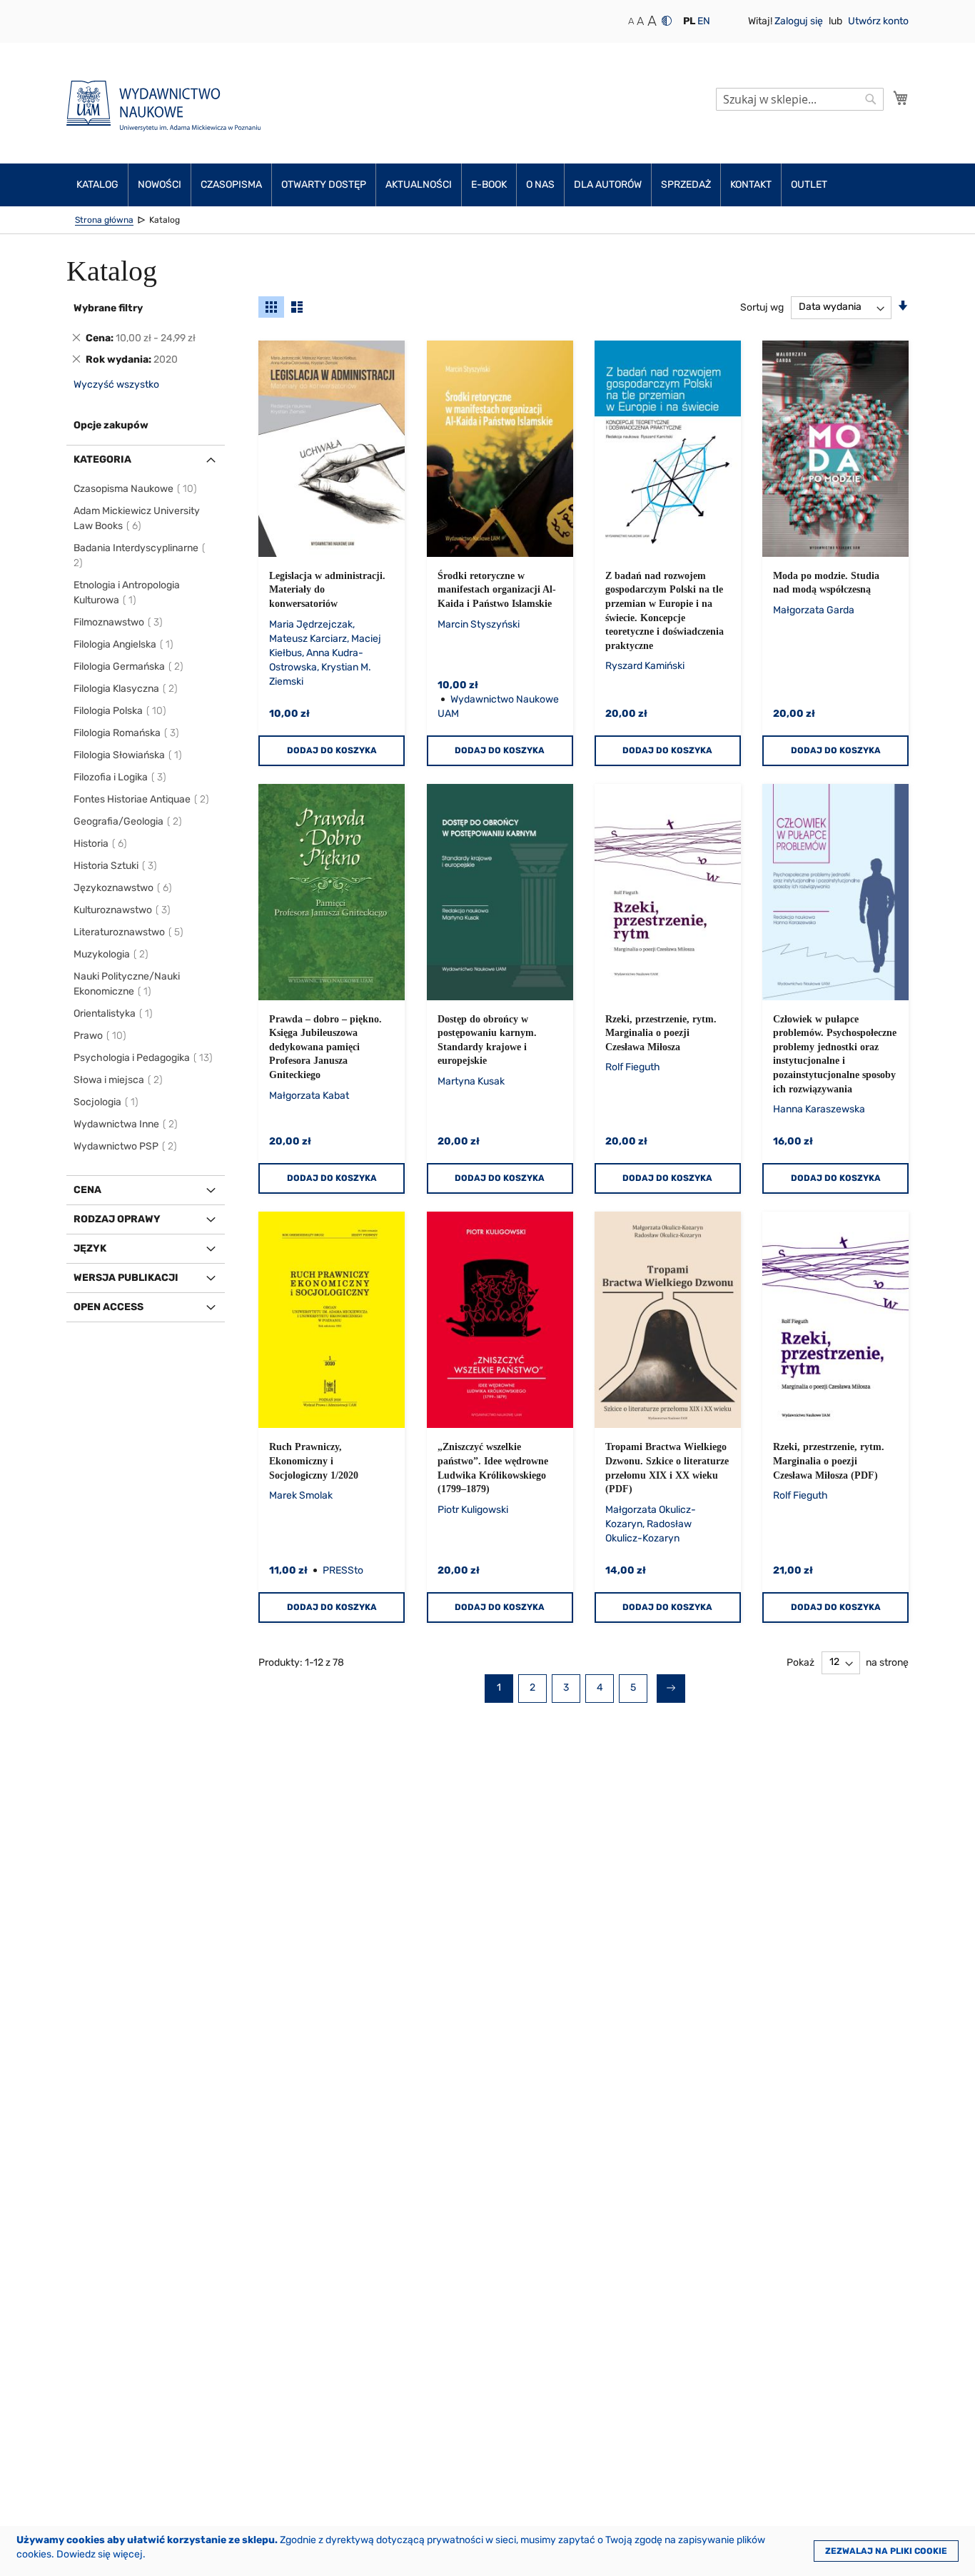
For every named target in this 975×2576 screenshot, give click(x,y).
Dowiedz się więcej (100, 2554)
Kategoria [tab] (102, 459)
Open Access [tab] (108, 1307)
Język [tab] (90, 1248)
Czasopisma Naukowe (136, 489)
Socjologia (107, 1102)
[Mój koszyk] (901, 98)
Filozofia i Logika (121, 777)
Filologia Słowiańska (128, 755)
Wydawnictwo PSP (126, 1146)
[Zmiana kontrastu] (667, 21)
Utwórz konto (878, 21)
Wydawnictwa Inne (126, 1124)
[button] (689, 21)
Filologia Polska (121, 711)
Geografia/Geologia (128, 821)
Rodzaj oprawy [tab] (117, 1219)
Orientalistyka (114, 1013)
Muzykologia (112, 954)
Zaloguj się (800, 21)
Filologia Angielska (124, 644)
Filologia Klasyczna (126, 689)
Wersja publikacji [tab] (126, 1278)
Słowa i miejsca (119, 1080)
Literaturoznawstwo (129, 932)
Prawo (101, 1036)
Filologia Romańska (127, 733)
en (704, 21)
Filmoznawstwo (119, 622)
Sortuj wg (762, 307)
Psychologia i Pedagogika (144, 1058)
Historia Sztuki (116, 866)
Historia (101, 844)
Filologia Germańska (129, 666)
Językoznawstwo (123, 888)
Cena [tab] (87, 1190)
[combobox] (800, 99)
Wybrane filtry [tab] (108, 308)
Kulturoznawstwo (123, 910)
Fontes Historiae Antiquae (142, 799)
